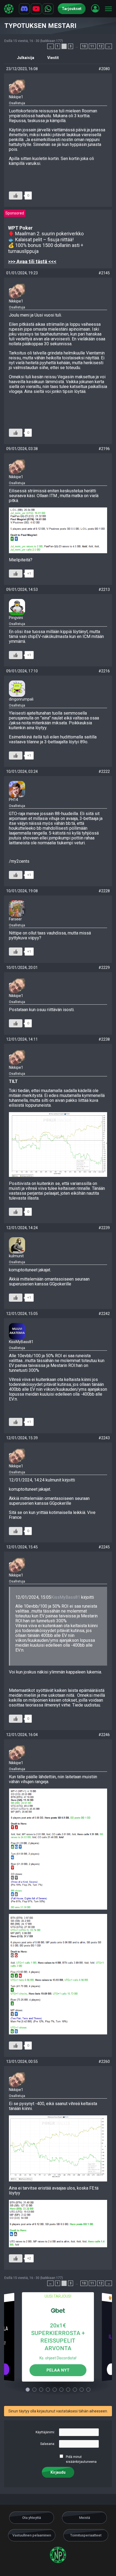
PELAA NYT (58, 2370)
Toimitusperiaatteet (86, 2535)
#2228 (104, 891)
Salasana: (48, 2444)
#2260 (104, 2062)
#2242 (104, 1314)
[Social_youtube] (36, 9)
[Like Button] (16, 196)
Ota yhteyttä (32, 2518)
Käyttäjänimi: (45, 2432)
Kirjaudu (58, 2472)
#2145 (104, 273)
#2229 (104, 968)
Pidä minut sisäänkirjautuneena (81, 2459)
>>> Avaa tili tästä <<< (32, 261)
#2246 (104, 1735)
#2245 (104, 1547)
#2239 (104, 1228)
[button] (95, 8)
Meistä (85, 2518)
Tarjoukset (72, 9)
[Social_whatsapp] (48, 9)
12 (101, 46)
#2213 (104, 590)
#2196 (104, 449)
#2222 (104, 771)
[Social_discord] (24, 9)
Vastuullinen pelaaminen (32, 2535)
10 (84, 46)
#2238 (104, 1039)
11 (92, 46)
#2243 (104, 1438)
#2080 (104, 69)
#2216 (104, 671)
